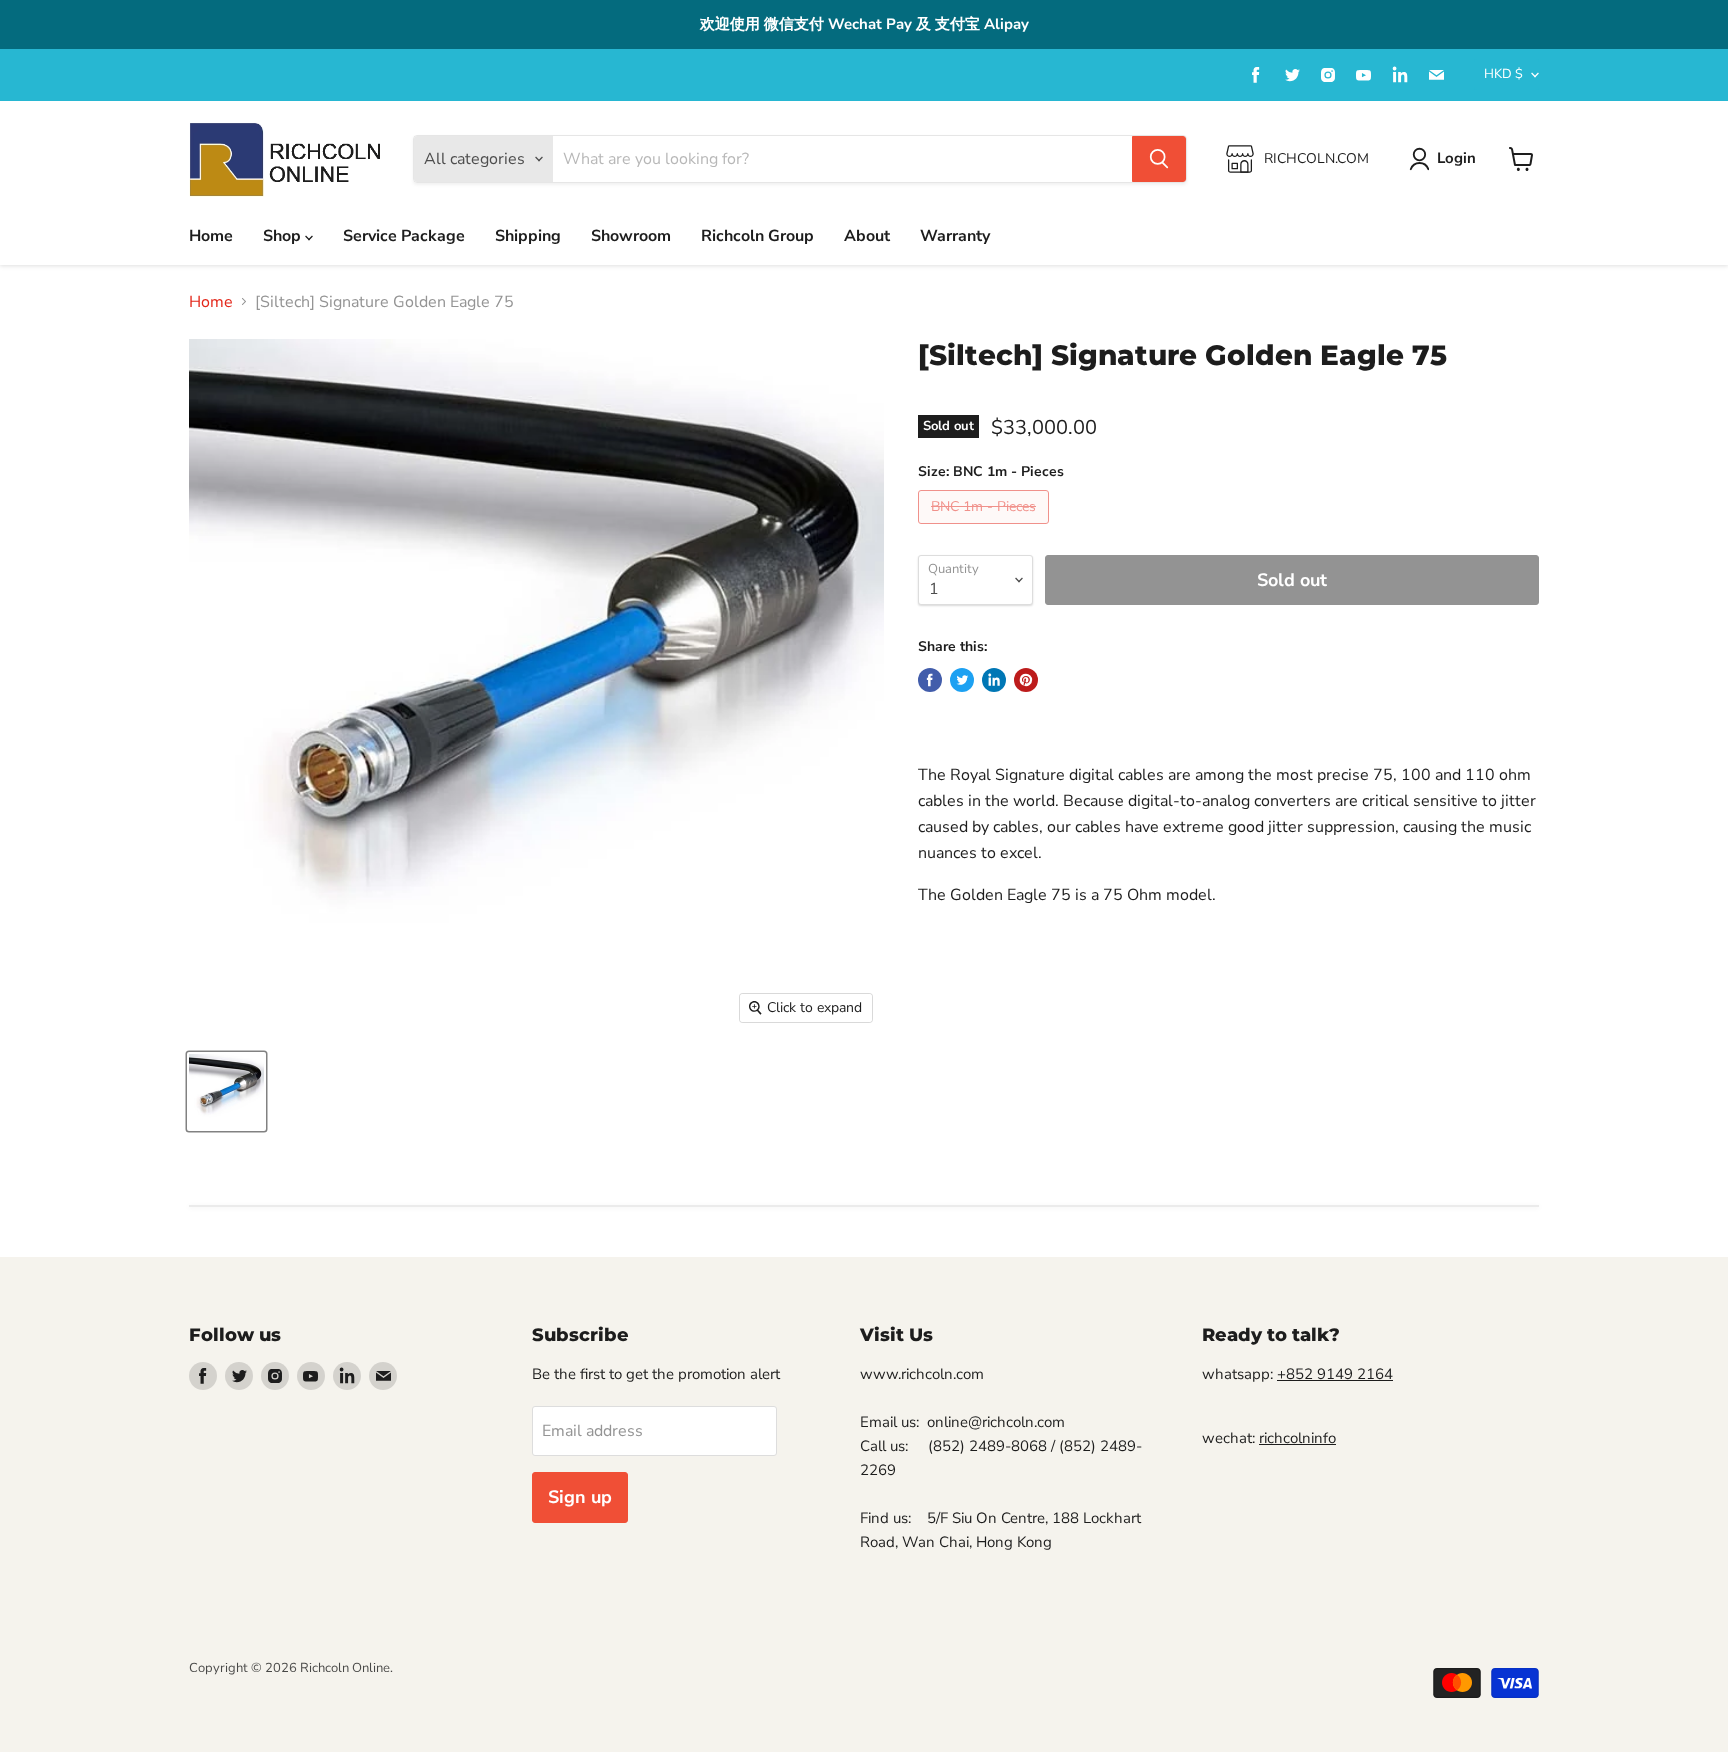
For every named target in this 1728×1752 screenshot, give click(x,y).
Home (211, 236)
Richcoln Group (757, 236)
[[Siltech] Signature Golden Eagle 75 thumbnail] (226, 1091)
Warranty (955, 236)
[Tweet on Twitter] (962, 680)
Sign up (580, 1497)
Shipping (528, 236)
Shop (284, 236)
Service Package (404, 236)
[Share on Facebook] (930, 680)
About (867, 236)
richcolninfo (1297, 1438)
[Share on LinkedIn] (994, 680)
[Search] (1159, 159)
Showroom (631, 236)
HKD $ (1503, 74)
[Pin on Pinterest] (1026, 680)
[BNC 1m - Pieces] (986, 529)
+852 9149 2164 (1335, 1374)
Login (1456, 158)
